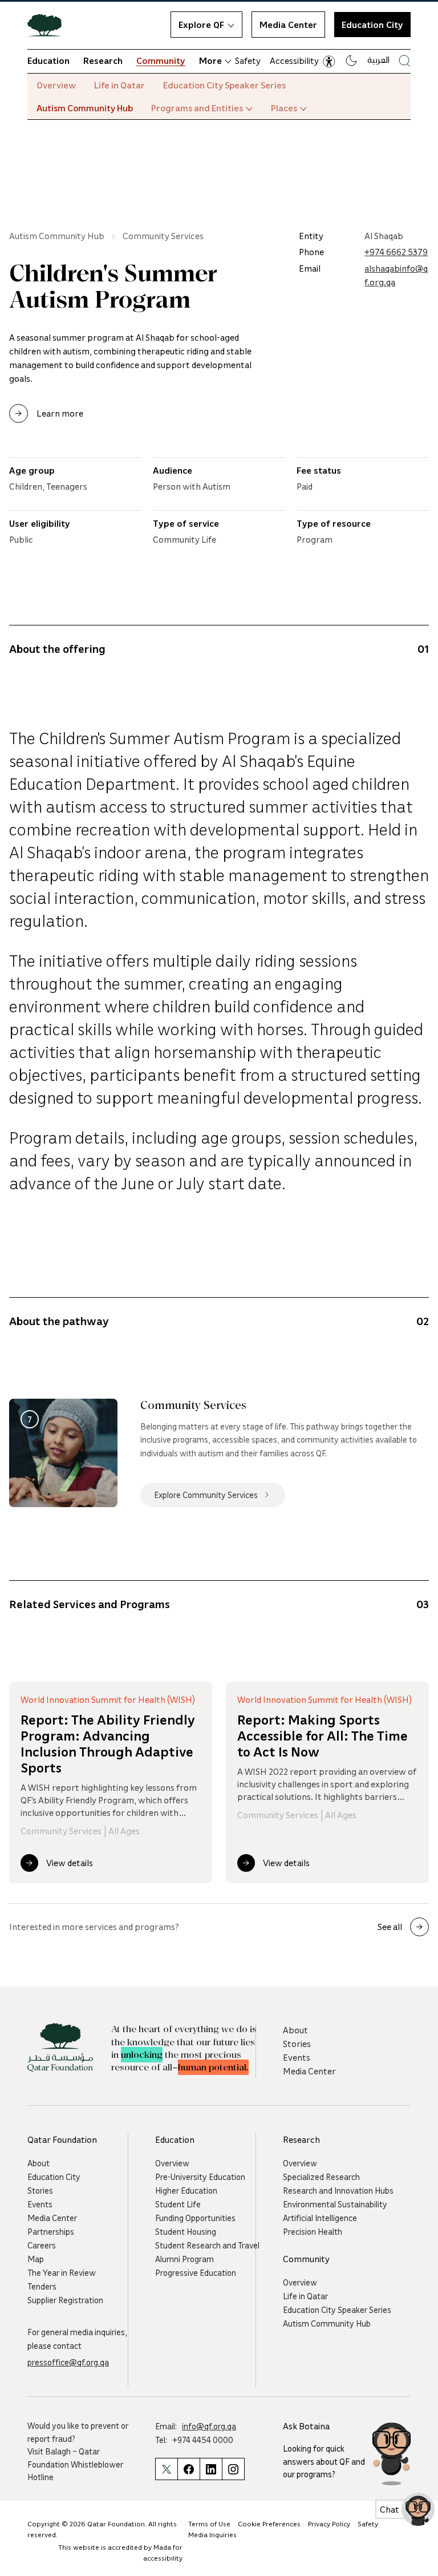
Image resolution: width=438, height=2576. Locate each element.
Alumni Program (184, 2259)
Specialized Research (321, 2177)
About (295, 2030)
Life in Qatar (119, 85)
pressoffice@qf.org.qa (68, 2362)
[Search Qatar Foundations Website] (405, 61)
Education (48, 60)
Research (103, 60)
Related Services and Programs (90, 1604)
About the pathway (59, 1321)
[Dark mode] (351, 60)
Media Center (288, 25)
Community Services (163, 236)
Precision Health (313, 2231)
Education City (372, 25)
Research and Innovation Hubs (338, 2190)
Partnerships (51, 2231)
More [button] (210, 60)
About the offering (57, 648)
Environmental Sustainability (335, 2204)
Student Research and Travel (207, 2245)
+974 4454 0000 (203, 2440)
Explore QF (201, 25)
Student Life (178, 2204)
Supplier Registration (65, 2300)
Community (161, 60)
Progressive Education (196, 2272)
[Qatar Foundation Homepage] (49, 25)
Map (36, 2259)
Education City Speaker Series (224, 85)
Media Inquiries (212, 2535)
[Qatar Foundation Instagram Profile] (233, 2469)
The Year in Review (62, 2272)
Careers (42, 2245)
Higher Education (186, 2190)
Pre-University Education (200, 2177)
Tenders (42, 2286)
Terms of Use (209, 2524)
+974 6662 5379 (396, 252)
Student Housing (186, 2231)
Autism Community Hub (85, 108)
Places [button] (284, 108)
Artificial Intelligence (320, 2218)
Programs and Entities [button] (197, 108)
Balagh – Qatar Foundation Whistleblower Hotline (75, 2464)
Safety (248, 60)
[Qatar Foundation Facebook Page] (188, 2469)
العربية (378, 59)
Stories (297, 2044)
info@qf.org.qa (209, 2426)
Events (297, 2057)
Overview (56, 85)
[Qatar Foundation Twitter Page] (166, 2469)
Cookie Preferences (269, 2524)
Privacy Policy (329, 2524)
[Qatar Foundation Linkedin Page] (211, 2469)
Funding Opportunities (195, 2218)
